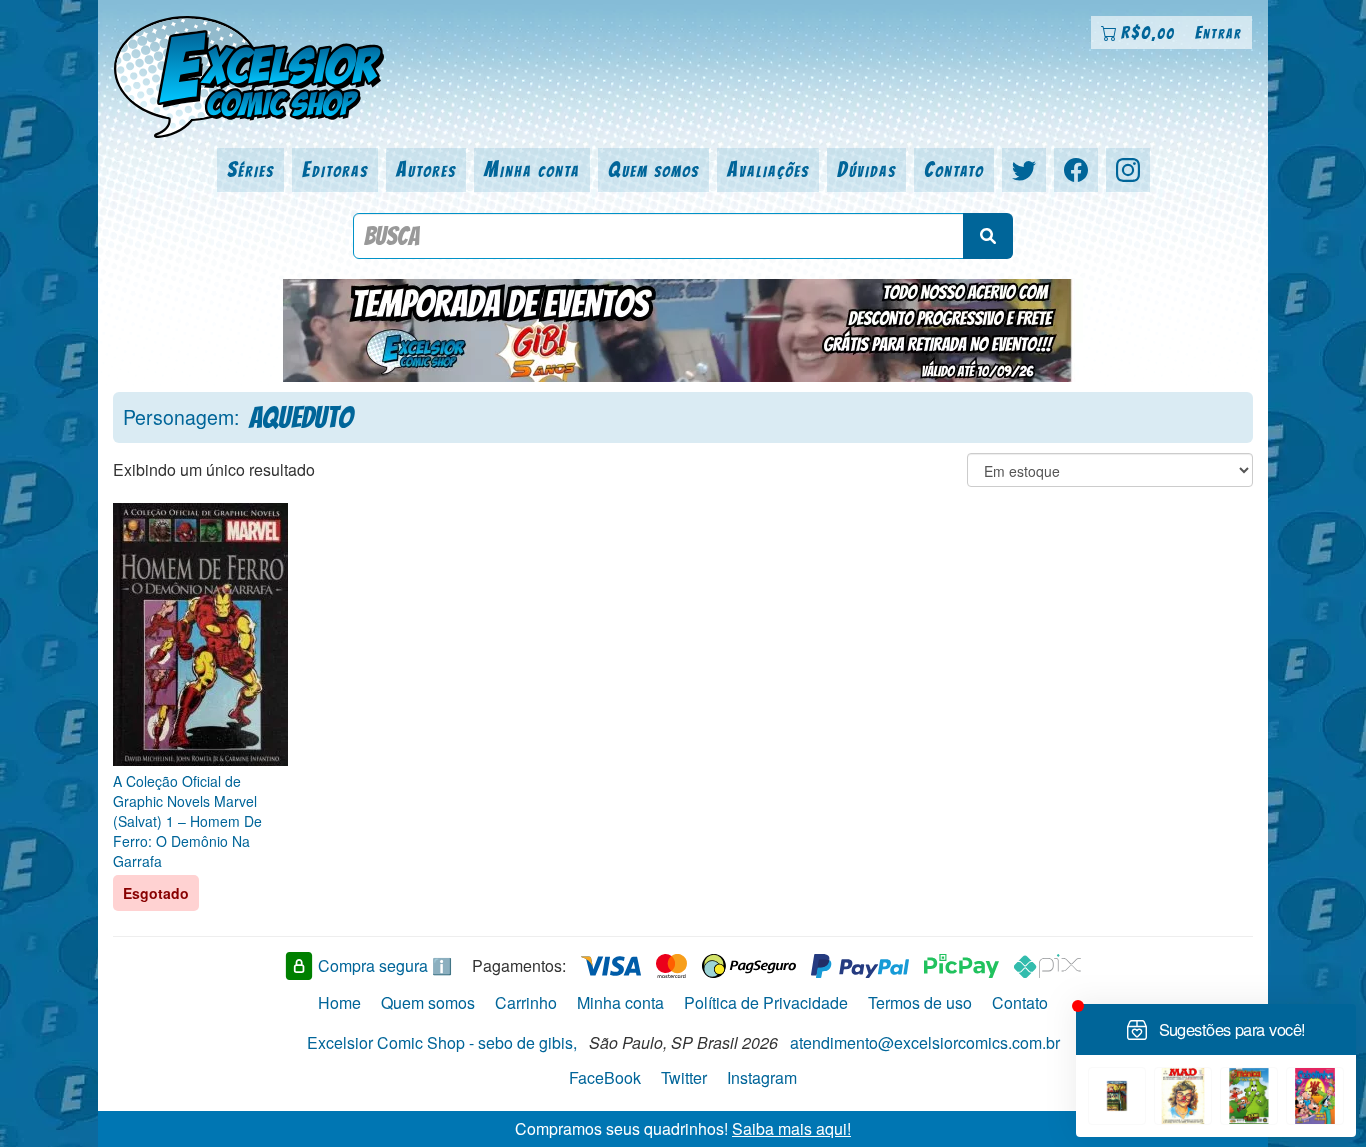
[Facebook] (1076, 170)
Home (339, 1002)
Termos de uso (920, 1002)
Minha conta (532, 169)
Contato (954, 169)
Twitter (684, 1077)
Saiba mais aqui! (791, 1127)
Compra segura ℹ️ (385, 965)
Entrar (1218, 32)
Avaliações (768, 169)
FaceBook (605, 1077)
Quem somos (653, 169)
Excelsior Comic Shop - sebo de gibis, (442, 1042)
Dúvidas (866, 169)
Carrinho (526, 1002)
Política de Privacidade (766, 1002)
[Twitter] (1024, 170)
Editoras (335, 169)
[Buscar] (988, 236)
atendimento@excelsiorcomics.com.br (925, 1042)
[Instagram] (1128, 170)
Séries (250, 169)
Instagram (762, 1077)
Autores (426, 169)
